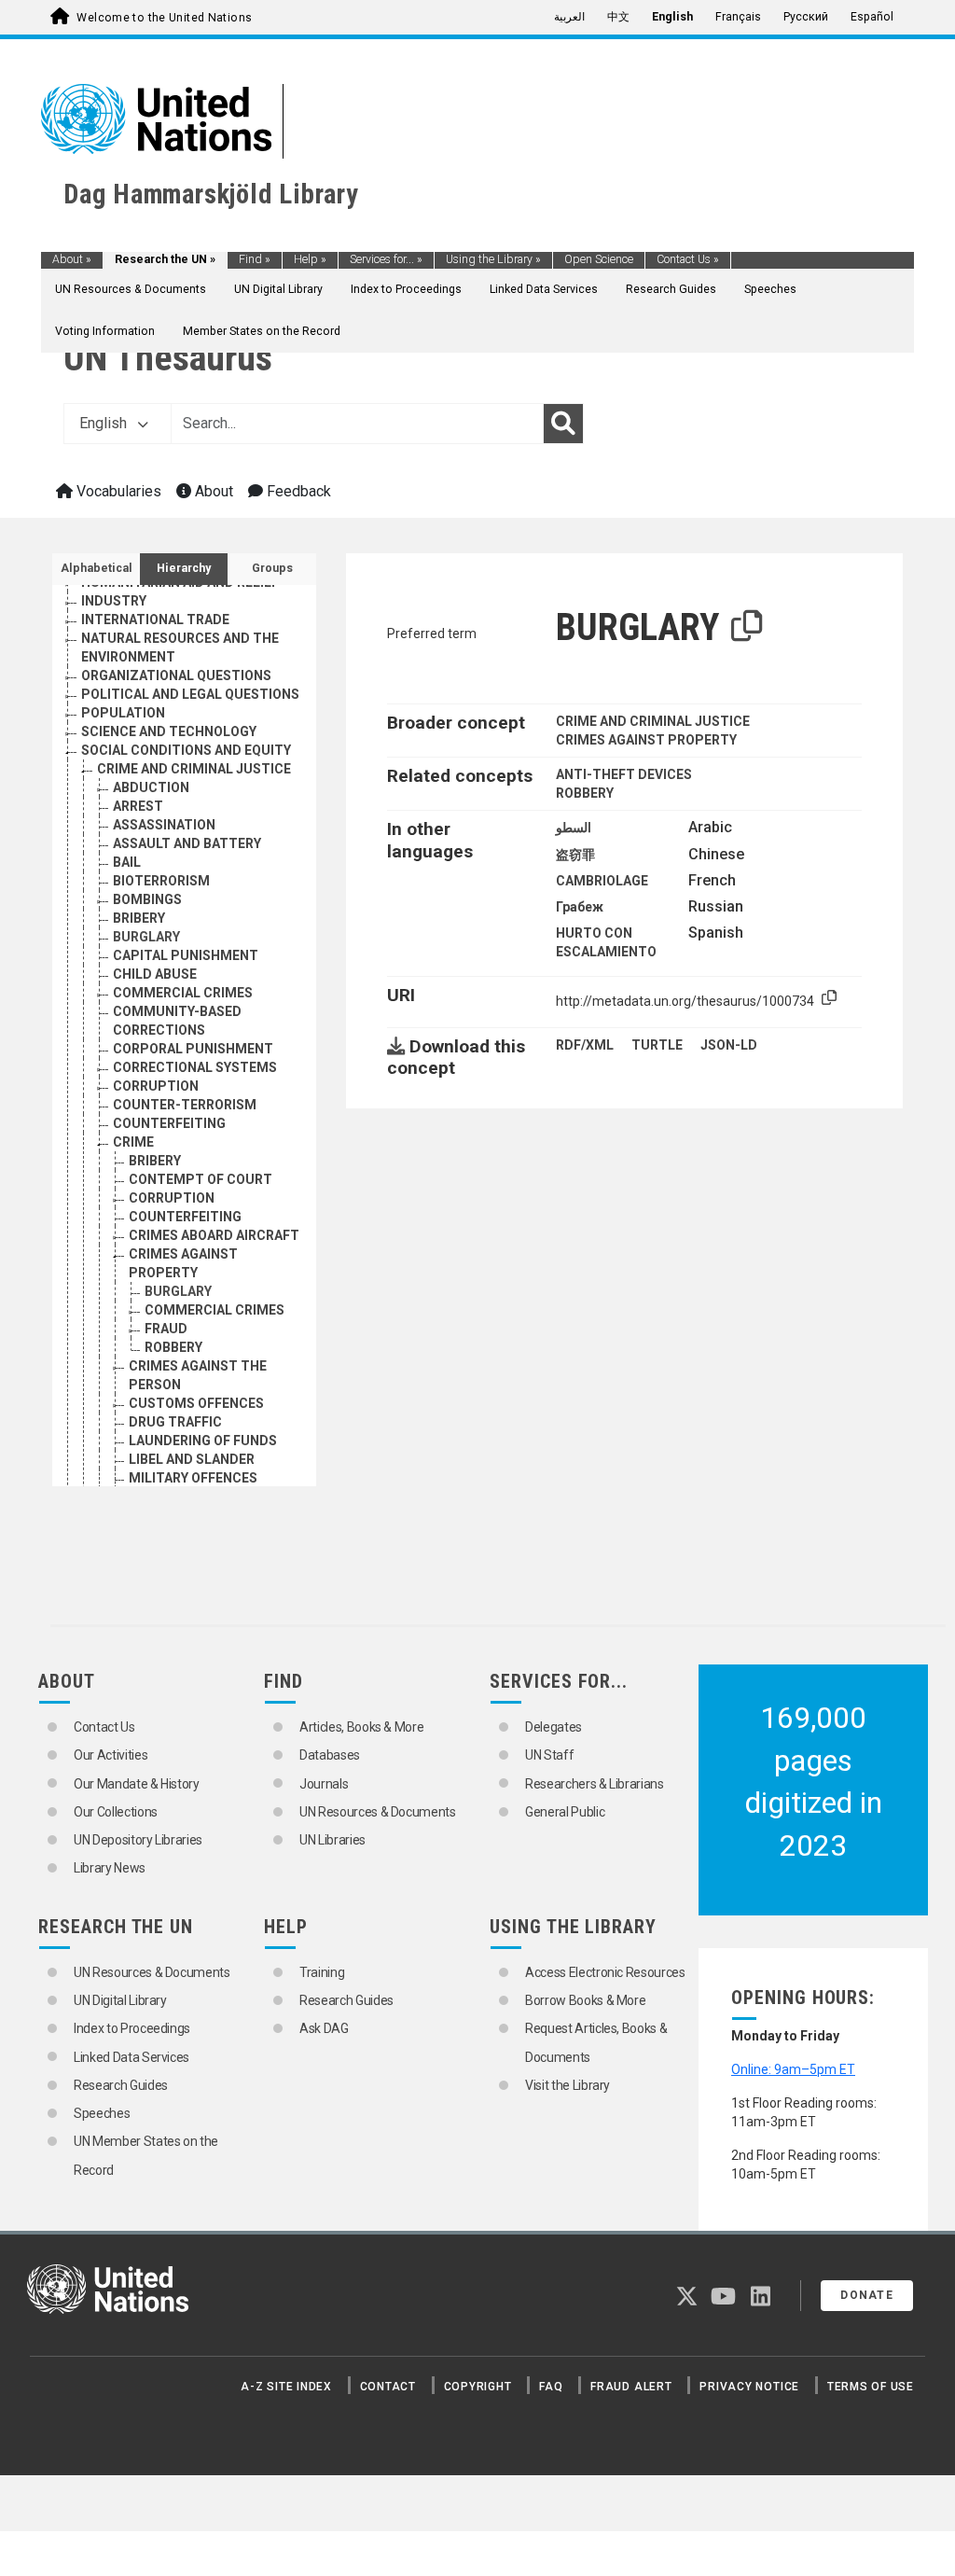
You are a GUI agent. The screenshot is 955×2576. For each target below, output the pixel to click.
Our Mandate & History (137, 1784)
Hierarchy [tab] (184, 568)
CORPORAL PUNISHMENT (193, 1049)
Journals (324, 1784)
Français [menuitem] (738, 17)
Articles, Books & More (361, 1727)
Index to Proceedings (406, 289)
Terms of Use (871, 2387)
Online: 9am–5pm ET (793, 2069)
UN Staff (549, 1755)
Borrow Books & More (585, 2000)
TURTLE (657, 1045)
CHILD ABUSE (155, 974)
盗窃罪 (575, 855)
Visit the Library (567, 2085)
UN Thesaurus (168, 358)
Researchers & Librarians (595, 1784)
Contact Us (688, 259)
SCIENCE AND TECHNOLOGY (169, 731)
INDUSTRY (114, 601)
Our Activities (111, 1755)
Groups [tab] (272, 568)
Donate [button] (867, 2295)
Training (322, 1972)
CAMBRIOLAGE (602, 881)
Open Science (599, 259)
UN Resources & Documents (131, 289)
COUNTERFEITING (169, 1123)
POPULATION (123, 713)
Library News (110, 1868)
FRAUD (166, 1329)
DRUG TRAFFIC (175, 1422)
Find (255, 259)
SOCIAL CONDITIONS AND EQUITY (186, 750)
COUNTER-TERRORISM (185, 1105)
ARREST (138, 806)
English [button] (105, 423)
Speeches (770, 289)
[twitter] (687, 2300)
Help (310, 259)
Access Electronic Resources (605, 1972)
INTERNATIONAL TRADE (155, 620)
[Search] (563, 424)
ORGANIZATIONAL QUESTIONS (176, 675)
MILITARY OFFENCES (193, 1478)
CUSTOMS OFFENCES (196, 1403)
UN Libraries (332, 1840)
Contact (388, 2387)
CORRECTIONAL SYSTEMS (195, 1067)
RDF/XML (585, 1045)
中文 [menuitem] (618, 17)
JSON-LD (729, 1045)
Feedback (297, 491)
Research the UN (165, 259)
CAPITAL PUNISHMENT (186, 955)
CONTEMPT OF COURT (201, 1179)
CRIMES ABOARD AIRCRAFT (214, 1235)
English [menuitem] (672, 17)
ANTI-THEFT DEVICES (624, 774)
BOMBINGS (147, 899)
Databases (330, 1755)
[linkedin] (761, 2300)
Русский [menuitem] (806, 17)
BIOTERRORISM (161, 881)
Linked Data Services (544, 289)
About (72, 259)
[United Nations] (156, 118)
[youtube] (723, 2300)
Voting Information (105, 331)
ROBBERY (173, 1347)
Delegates (554, 1727)
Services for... (386, 259)
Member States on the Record (262, 331)
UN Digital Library (278, 289)
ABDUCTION (151, 787)
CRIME (133, 1142)
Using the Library (493, 259)
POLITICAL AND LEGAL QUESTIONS (190, 694)
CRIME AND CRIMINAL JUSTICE (194, 769)
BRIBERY (139, 918)
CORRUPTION (156, 1086)
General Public (565, 1812)
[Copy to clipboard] (747, 627)
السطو (574, 828)
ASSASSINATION (164, 825)
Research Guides (671, 289)
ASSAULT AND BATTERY (187, 843)
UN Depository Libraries (138, 1840)
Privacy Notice (749, 2387)
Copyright (478, 2387)
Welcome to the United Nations (164, 18)
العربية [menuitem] (569, 17)
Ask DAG (324, 2028)
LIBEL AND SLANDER (192, 1459)
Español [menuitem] (872, 17)
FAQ (551, 2387)
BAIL (127, 862)
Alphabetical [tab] (97, 568)
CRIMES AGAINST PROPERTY (646, 740)
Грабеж (580, 907)
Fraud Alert (631, 2387)
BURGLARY (146, 937)
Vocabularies (117, 491)
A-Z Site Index (286, 2387)
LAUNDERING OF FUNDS (203, 1441)
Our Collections (116, 1812)
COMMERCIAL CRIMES (183, 993)
